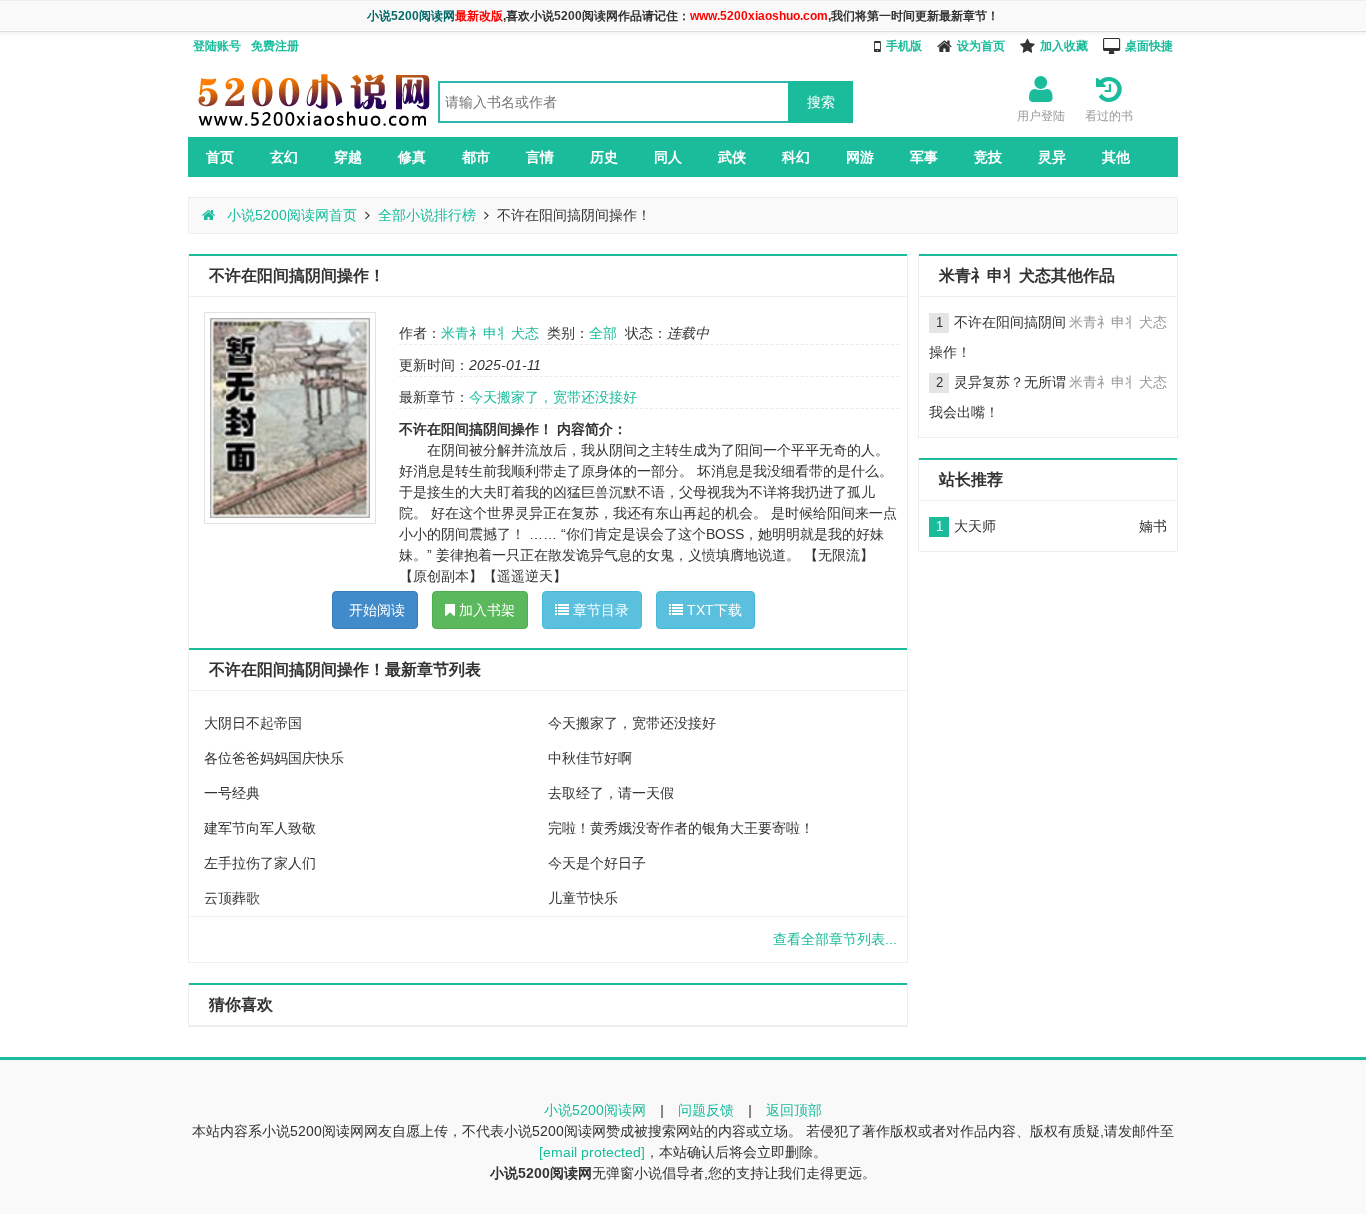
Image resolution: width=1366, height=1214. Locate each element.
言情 (540, 157)
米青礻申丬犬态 (490, 333)
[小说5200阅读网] (313, 126)
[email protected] (592, 1152)
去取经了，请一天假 (611, 793)
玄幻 (284, 157)
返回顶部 (794, 1110)
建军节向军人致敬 (260, 828)
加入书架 (485, 610)
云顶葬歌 (232, 898)
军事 (924, 157)
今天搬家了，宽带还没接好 (553, 397)
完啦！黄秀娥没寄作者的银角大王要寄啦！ (681, 828)
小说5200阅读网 (595, 1110)
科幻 (796, 157)
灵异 (1052, 157)
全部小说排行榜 (427, 215)
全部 (603, 333)
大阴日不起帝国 (253, 723)
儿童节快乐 (583, 898)
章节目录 (599, 610)
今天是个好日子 (597, 863)
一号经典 (232, 793)
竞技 (988, 157)
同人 (668, 157)
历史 (604, 157)
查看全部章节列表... (835, 939)
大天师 (975, 526)
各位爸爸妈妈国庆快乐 (274, 758)
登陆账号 (217, 46)
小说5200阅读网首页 (290, 215)
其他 (1116, 157)
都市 (476, 157)
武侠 (732, 157)
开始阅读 (375, 610)
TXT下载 (712, 610)
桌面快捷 (1149, 46)
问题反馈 (706, 1110)
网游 (860, 157)
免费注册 (275, 46)
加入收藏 (1064, 46)
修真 (412, 157)
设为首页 (981, 46)
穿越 (348, 157)
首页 (220, 157)
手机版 (904, 46)
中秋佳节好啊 (590, 758)
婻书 (1153, 526)
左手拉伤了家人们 (260, 863)
